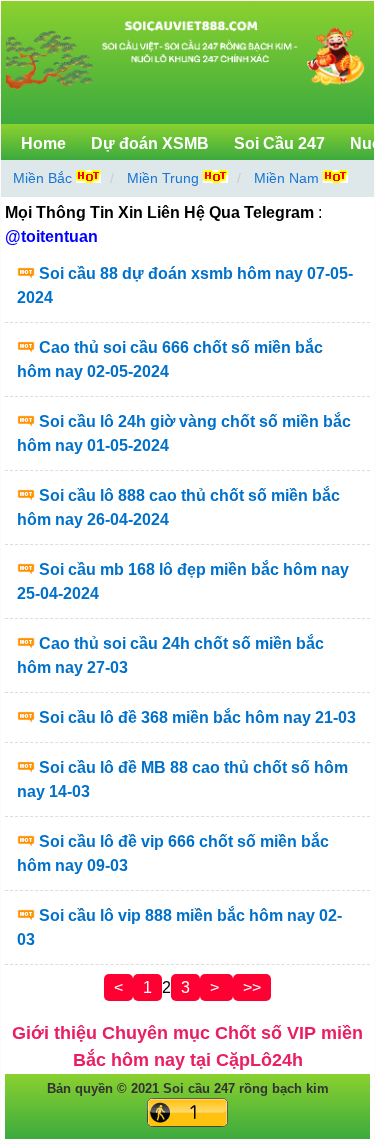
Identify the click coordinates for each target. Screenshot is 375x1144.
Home (43, 143)
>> (252, 987)
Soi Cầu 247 (279, 143)
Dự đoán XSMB (150, 143)
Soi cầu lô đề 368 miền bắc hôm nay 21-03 (197, 717)
